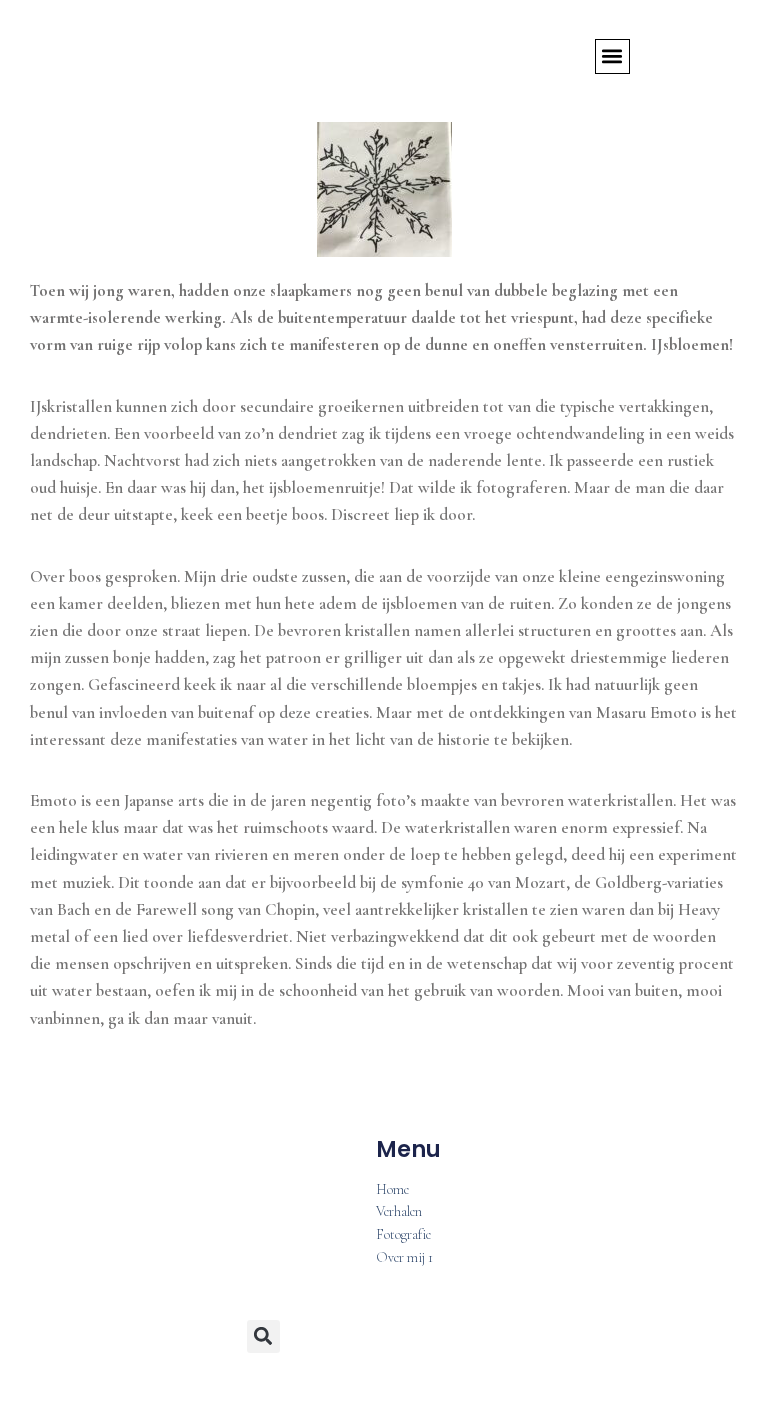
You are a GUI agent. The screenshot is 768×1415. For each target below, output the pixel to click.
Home (392, 1190)
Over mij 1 (404, 1258)
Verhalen (399, 1212)
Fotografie (403, 1235)
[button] (612, 56)
